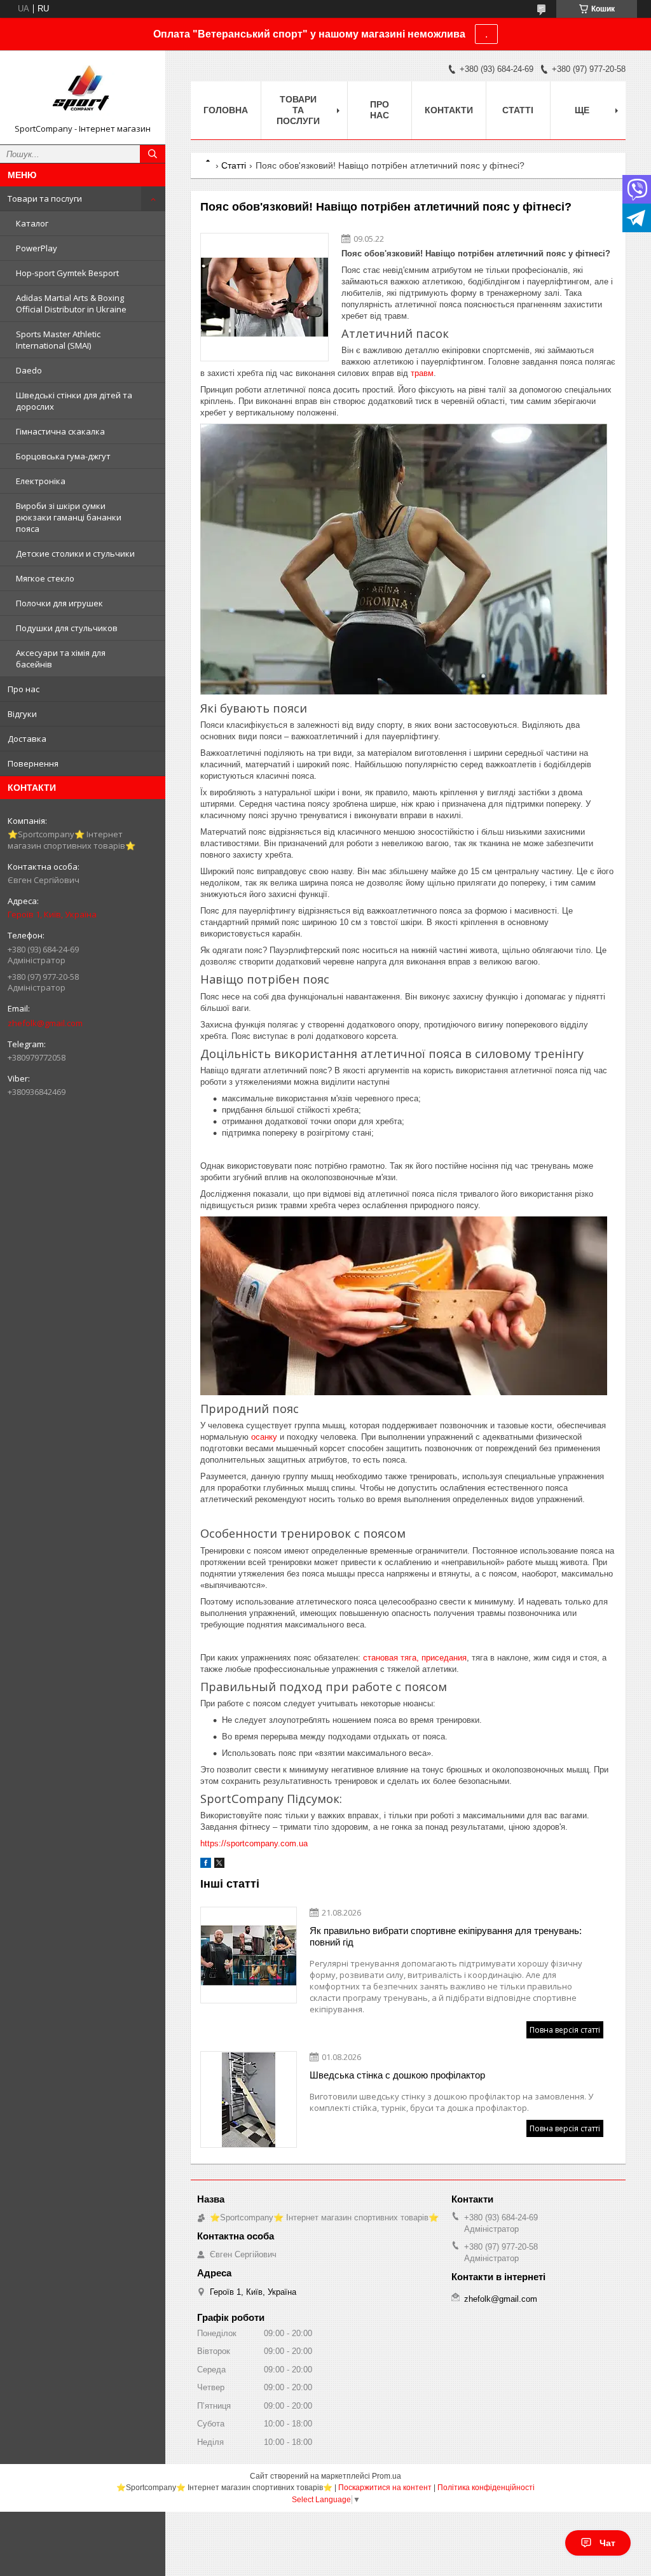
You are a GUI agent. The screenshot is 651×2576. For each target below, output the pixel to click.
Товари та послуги (45, 198)
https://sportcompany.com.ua (254, 1843)
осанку (264, 1437)
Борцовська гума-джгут (63, 456)
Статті (518, 110)
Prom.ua (387, 2476)
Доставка (27, 739)
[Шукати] (153, 154)
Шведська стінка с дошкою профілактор (397, 2075)
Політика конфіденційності (486, 2488)
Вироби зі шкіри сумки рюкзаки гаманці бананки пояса (69, 517)
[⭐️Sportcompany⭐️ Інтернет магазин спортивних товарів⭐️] (83, 92)
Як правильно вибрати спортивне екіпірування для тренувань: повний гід (446, 1936)
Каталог (32, 223)
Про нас (24, 689)
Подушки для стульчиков (67, 628)
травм (422, 373)
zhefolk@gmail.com (45, 1023)
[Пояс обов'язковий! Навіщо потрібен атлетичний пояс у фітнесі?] (264, 297)
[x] (219, 1865)
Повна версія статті (565, 2030)
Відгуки (22, 714)
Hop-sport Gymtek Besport (67, 273)
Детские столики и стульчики (75, 553)
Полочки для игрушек (59, 603)
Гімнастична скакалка (60, 431)
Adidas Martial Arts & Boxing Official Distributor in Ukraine (71, 303)
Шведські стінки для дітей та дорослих (74, 401)
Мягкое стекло (45, 578)
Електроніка (41, 481)
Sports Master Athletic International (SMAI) (58, 340)
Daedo (29, 370)
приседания (444, 1658)
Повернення (33, 763)
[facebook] (206, 1865)
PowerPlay (37, 248)
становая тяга (390, 1658)
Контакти (449, 110)
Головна (226, 110)
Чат (607, 2543)
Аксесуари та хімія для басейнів (61, 658)
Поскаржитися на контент (385, 2488)
